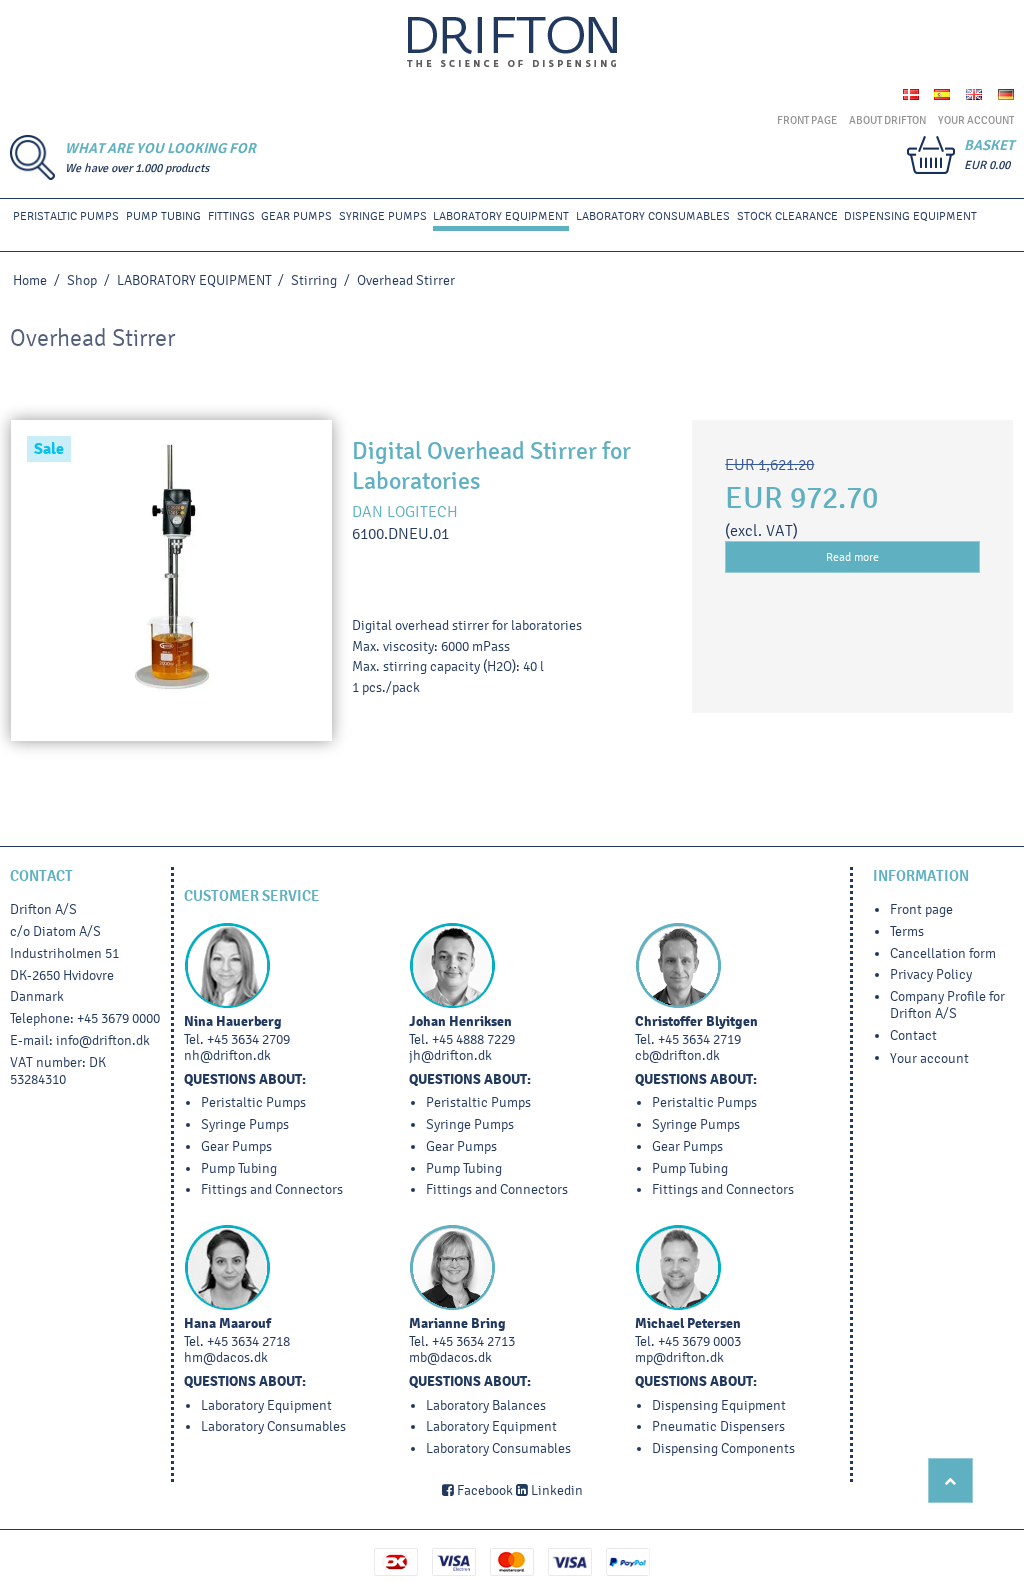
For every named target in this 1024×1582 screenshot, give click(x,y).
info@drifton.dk (103, 1040)
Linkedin (555, 1490)
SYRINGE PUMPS (383, 216)
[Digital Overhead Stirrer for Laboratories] (171, 580)
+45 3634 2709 (248, 1039)
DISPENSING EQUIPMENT (910, 216)
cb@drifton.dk (677, 1055)
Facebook (483, 1490)
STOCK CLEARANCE (787, 216)
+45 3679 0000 (118, 1018)
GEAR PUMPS (296, 216)
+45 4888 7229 (473, 1039)
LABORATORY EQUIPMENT (501, 216)
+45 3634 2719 (699, 1039)
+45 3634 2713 (473, 1341)
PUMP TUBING (163, 216)
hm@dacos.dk (226, 1357)
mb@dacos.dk (450, 1357)
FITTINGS (231, 216)
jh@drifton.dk (450, 1055)
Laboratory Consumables (653, 216)
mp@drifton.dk (679, 1357)
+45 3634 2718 (248, 1341)
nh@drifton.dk (227, 1055)
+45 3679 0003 (699, 1341)
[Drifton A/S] (512, 42)
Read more (852, 557)
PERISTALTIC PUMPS (66, 216)
